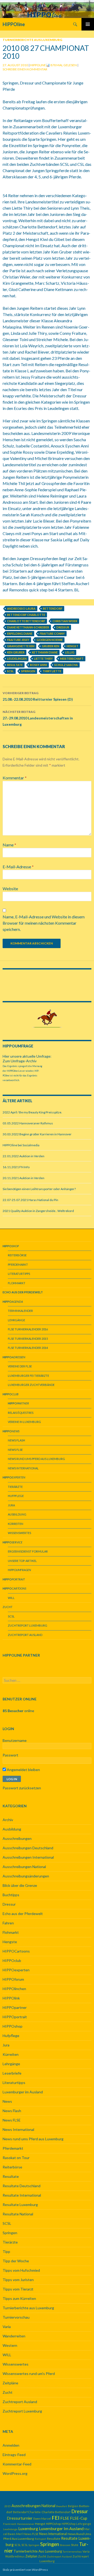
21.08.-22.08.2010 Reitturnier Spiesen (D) (38, 696)
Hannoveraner (26, 2524)
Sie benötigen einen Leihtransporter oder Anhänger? (39, 1189)
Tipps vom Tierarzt (18, 2289)
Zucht (8, 1607)
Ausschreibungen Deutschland (28, 1848)
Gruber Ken (51, 646)
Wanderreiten (14, 2336)
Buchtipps (11, 1895)
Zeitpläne (10, 2383)
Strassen (65, 2545)
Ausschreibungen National (24, 1867)
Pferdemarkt (18, 1265)
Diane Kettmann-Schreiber (28, 627)
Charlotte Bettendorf (26, 621)
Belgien (73, 2506)
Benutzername (15, 1740)
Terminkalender (20, 1311)
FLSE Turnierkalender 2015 (28, 1339)
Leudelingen (17, 659)
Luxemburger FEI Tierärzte (28, 1376)
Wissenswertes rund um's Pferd (29, 2374)
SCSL (10, 671)
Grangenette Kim (21, 646)
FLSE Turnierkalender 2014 (28, 1348)
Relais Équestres (21, 1413)
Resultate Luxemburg (20, 2205)
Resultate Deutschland (22, 2186)
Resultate (15, 665)
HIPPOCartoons (16, 1951)
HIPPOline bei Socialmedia (21, 1145)
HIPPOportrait (15, 2017)
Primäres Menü (88, 24)
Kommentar (15, 778)
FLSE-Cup (79, 2518)
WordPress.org (15, 2473)
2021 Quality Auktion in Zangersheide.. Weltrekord (38, 1211)
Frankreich (10, 2524)
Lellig (70, 652)
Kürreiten (16, 1524)
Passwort (10, 1755)
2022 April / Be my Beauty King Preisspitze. (32, 1112)
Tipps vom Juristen (18, 2280)
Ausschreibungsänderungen (26, 1876)
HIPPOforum (13, 1979)
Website (10, 889)
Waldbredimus (15, 2556)
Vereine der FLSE (20, 1366)
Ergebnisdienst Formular (28, 1551)
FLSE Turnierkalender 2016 (28, 1329)
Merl (19, 2534)
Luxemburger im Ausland (23, 2092)
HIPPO (19, 1570)
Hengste (10, 1942)
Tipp (6, 2251)
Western (10, 2345)
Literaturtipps (19, 1274)
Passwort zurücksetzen (22, 1788)
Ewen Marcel (42, 2519)
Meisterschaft (72, 659)
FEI (56, 2518)
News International (23, 1468)
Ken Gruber (16, 652)
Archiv (8, 1820)
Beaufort (62, 2506)
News (7, 2101)
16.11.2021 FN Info (16, 1167)
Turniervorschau (16, 2317)
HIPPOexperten (16, 1970)
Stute (75, 2545)
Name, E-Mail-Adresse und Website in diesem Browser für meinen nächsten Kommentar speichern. (44, 923)
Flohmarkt (17, 1283)
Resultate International (22, 2195)
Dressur (63, 627)
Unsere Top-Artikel (22, 1561)
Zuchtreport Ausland (25, 1635)
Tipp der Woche (16, 2261)
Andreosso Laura (21, 608)
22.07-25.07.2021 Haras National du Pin (30, 1200)
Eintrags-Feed (14, 2455)
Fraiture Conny (52, 634)
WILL (11, 1598)
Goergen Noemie (50, 640)
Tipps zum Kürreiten (19, 2298)
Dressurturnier (20, 2518)
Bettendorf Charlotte (26, 615)
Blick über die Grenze (20, 1885)
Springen (28, 671)
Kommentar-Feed (17, 2464)
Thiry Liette (52, 671)
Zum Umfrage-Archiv (20, 1061)
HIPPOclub (12, 1960)
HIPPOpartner (15, 2007)
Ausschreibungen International (28, 1857)
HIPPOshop (13, 2026)
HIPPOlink (11, 1998)
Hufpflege (16, 1496)
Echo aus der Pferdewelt (23, 1914)
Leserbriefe (12, 2073)
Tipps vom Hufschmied (21, 2270)
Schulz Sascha (66, 665)
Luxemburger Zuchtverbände (31, 1385)
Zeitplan (31, 2556)
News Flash (16, 1440)
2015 (8, 2506)
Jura (11, 1505)
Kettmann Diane (45, 652)
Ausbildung (17, 1514)
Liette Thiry (43, 659)
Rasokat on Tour (16, 2158)
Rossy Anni (39, 665)
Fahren (8, 1923)
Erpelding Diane (20, 634)
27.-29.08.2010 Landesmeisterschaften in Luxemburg (38, 718)
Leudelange (10, 2529)
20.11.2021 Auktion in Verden (23, 1178)
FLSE (65, 2518)
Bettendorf (53, 608)
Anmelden (11, 2445)
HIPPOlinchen (14, 1989)
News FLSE (15, 1450)
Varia (7, 2327)
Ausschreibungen (17, 1838)
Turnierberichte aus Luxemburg (32, 40)
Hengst (72, 646)
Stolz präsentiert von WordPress (25, 2570)
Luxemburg (28, 2529)
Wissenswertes (19, 1533)
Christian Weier (65, 621)
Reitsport (40, 2539)
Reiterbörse (17, 1255)
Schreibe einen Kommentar (25, 69)
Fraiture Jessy (18, 640)
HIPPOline (14, 24)
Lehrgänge (16, 1320)
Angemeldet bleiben (23, 1770)
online (18, 1711)
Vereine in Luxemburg (24, 1422)
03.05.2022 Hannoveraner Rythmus (28, 1123)
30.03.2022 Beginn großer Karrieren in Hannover (37, 1134)
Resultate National (18, 2214)
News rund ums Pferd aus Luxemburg (36, 1459)
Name (9, 845)
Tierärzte (15, 1487)
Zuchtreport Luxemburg (28, 1625)
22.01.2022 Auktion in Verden (23, 1156)
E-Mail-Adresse (18, 867)
